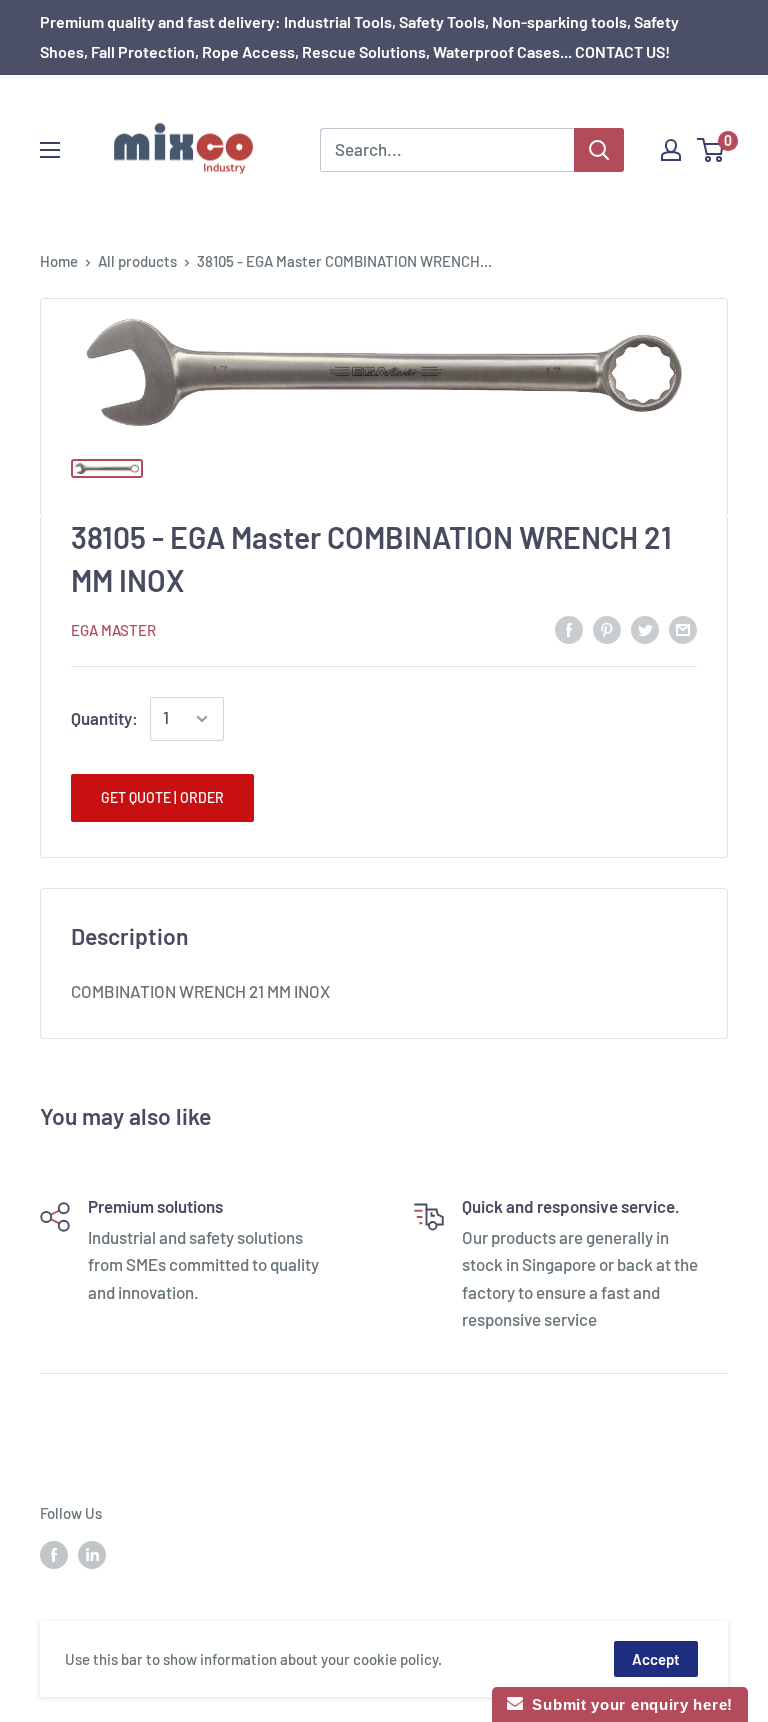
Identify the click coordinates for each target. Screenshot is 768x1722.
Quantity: (104, 718)
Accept (656, 1659)
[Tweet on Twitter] (645, 628)
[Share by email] (683, 628)
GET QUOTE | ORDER (162, 797)
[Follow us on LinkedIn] (92, 1554)
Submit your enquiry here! (628, 1704)
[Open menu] (50, 150)
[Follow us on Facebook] (54, 1554)
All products (137, 261)
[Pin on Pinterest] (607, 628)
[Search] (599, 150)
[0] (711, 150)
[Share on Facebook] (569, 628)
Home (59, 261)
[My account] (671, 150)
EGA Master (113, 630)
